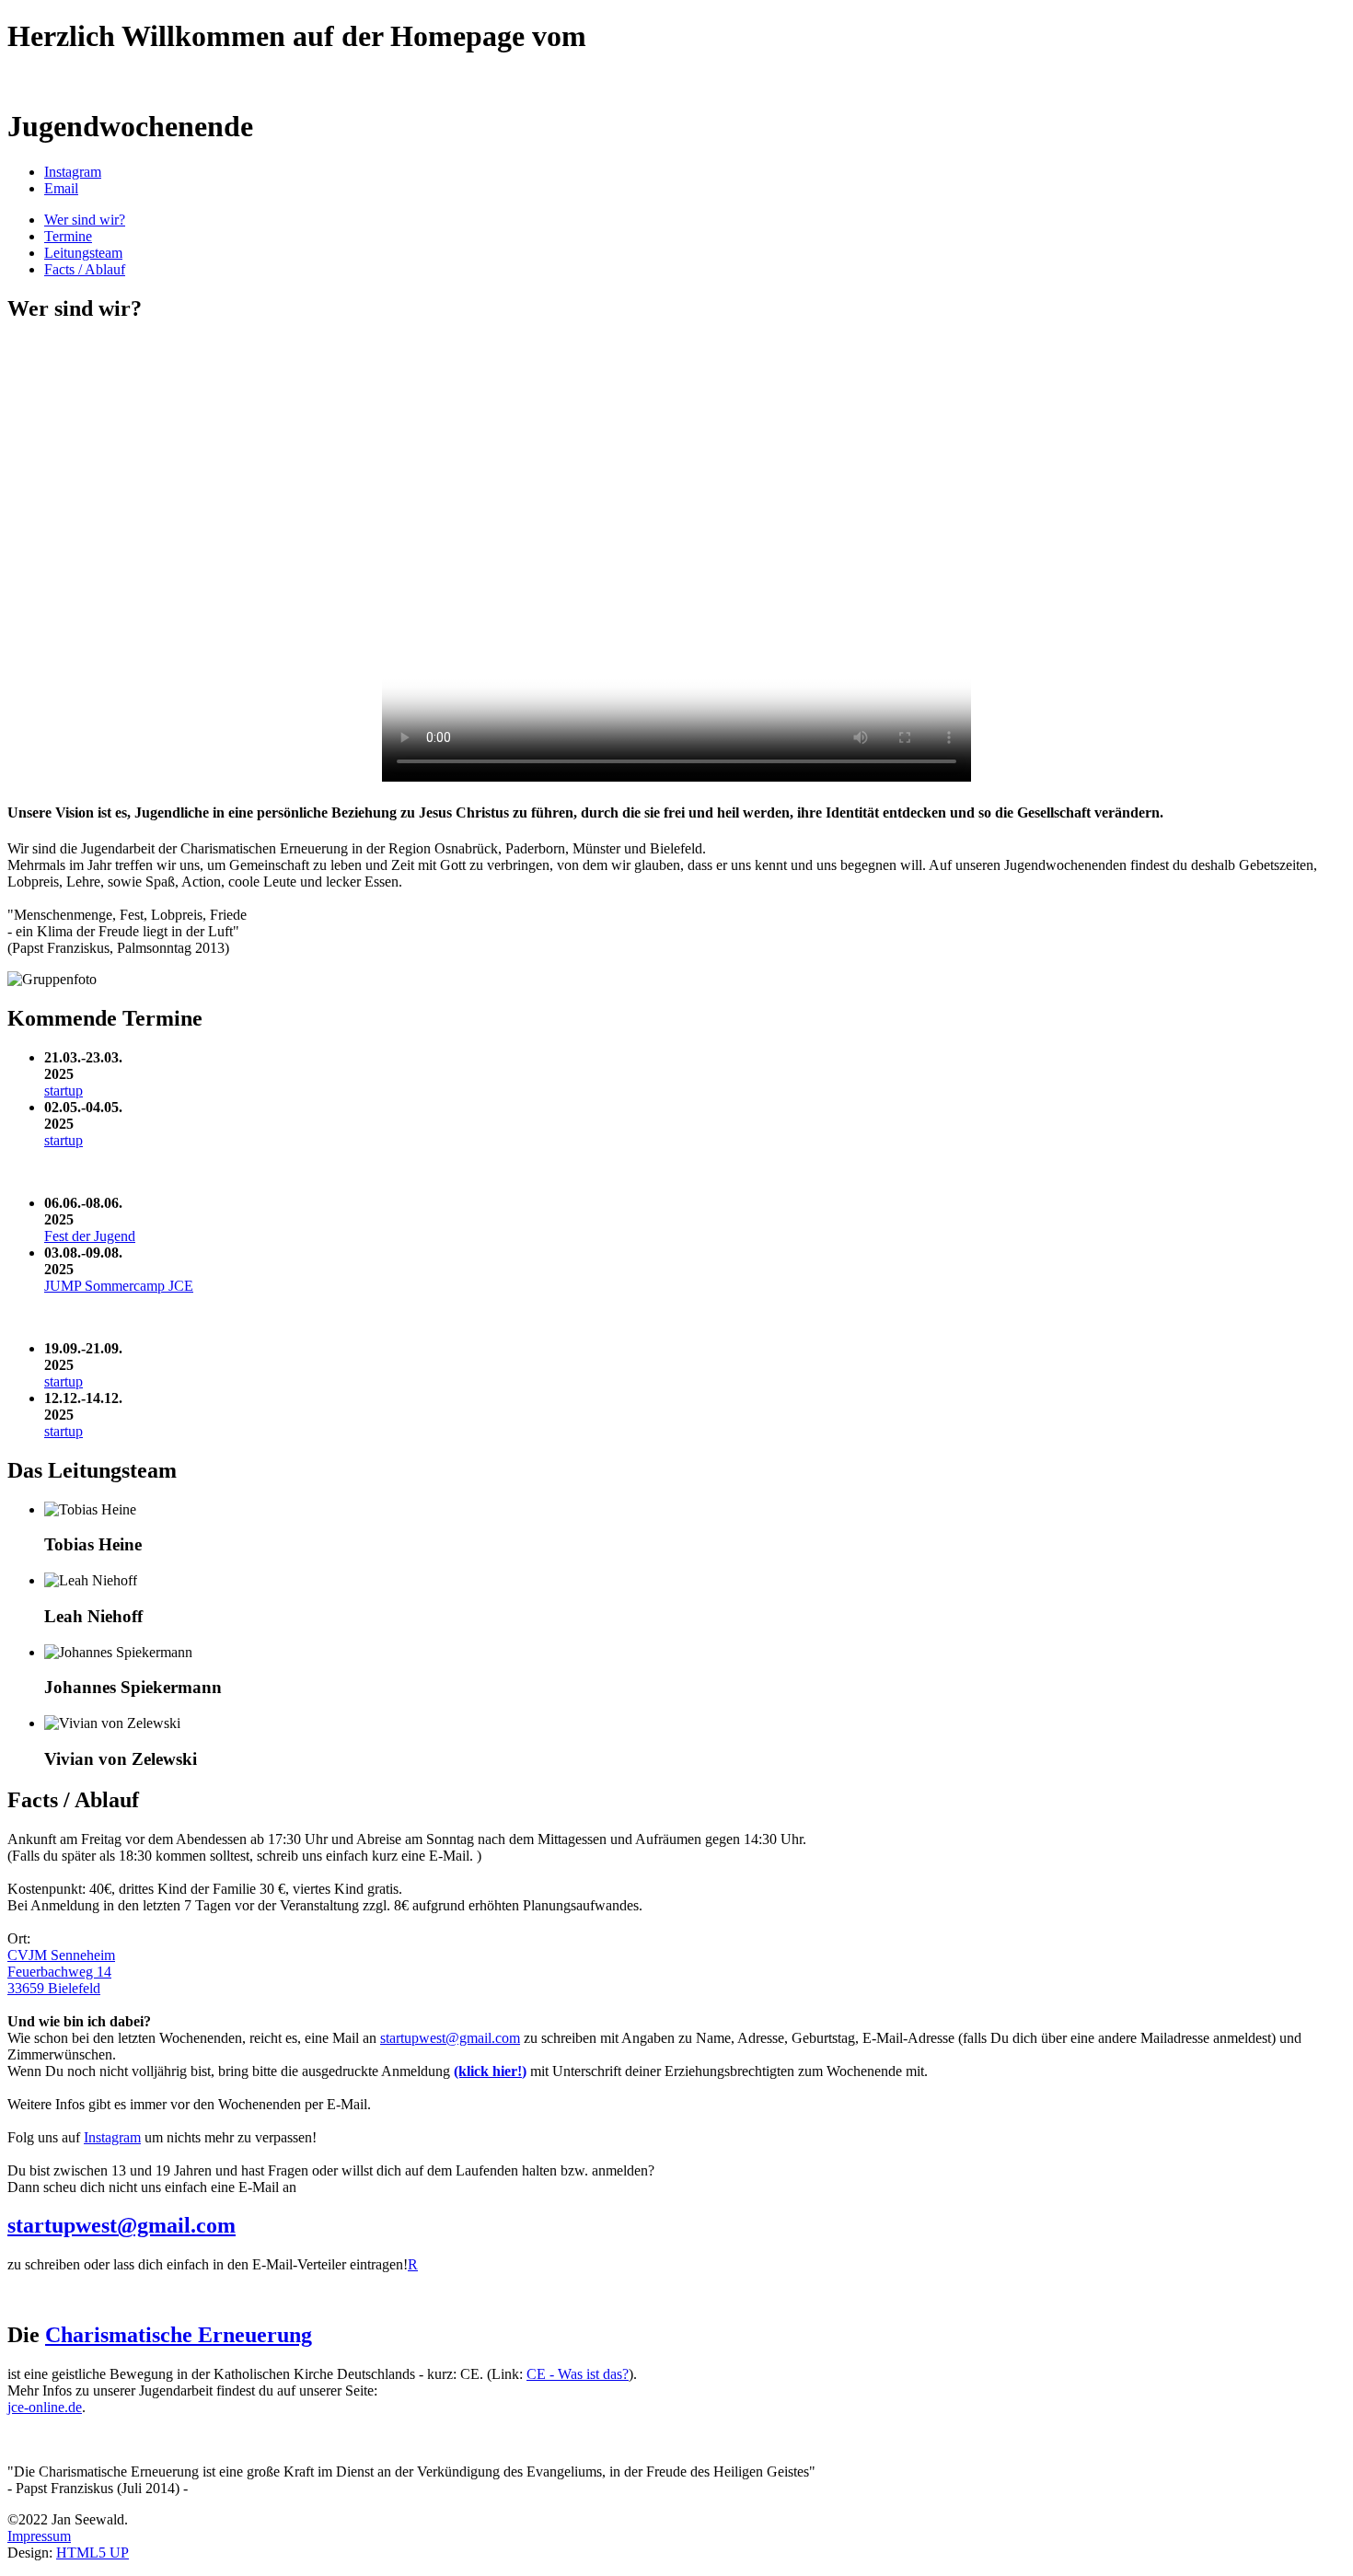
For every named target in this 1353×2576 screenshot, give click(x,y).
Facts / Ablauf (85, 269)
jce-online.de (45, 2407)
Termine (68, 236)
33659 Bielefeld (54, 1988)
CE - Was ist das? (578, 2374)
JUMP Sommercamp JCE (119, 1286)
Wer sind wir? (85, 220)
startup (64, 1091)
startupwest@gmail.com (450, 2038)
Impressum (39, 2536)
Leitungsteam (83, 253)
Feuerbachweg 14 (59, 1972)
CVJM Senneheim (61, 1955)
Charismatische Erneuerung (179, 2335)
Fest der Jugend (90, 1236)
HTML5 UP (93, 2553)
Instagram (112, 2137)
